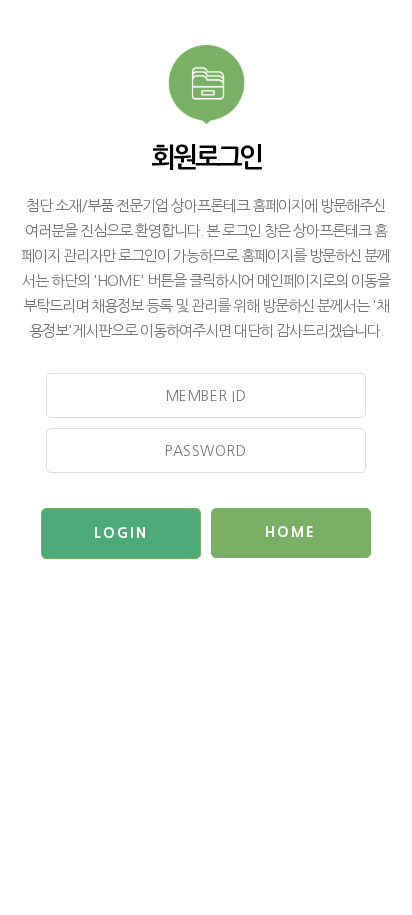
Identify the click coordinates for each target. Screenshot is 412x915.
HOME (290, 532)
